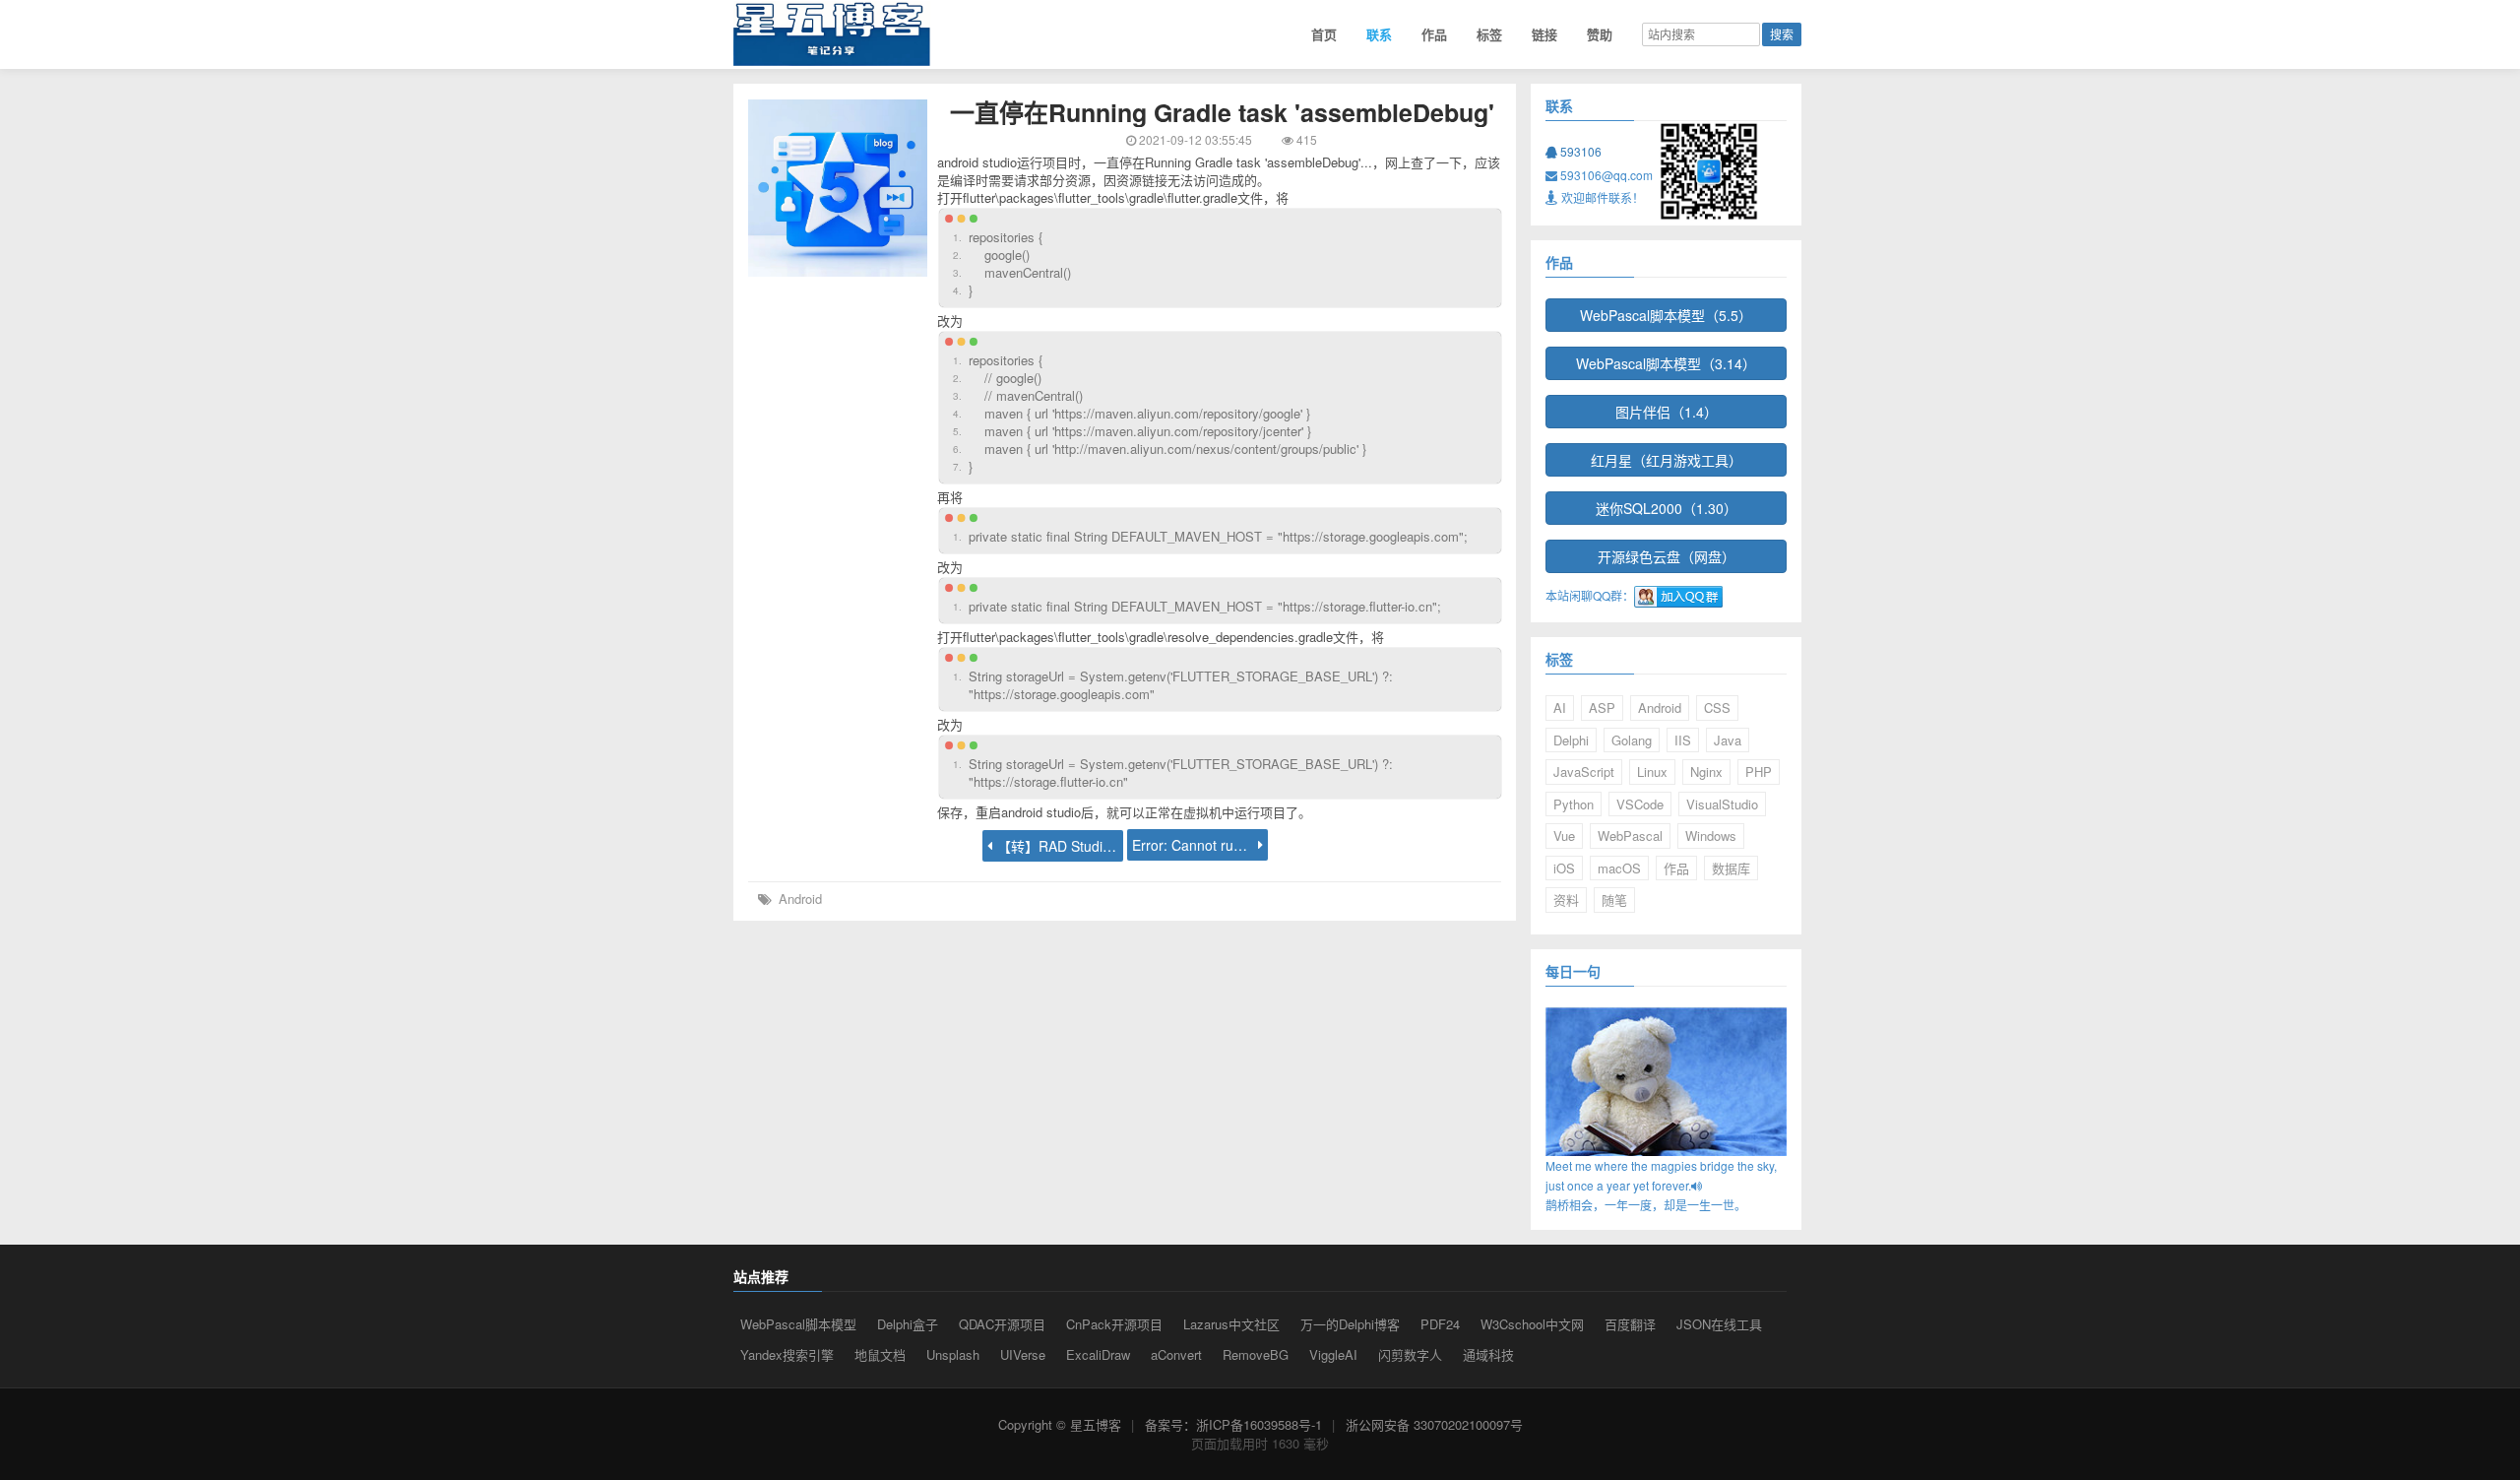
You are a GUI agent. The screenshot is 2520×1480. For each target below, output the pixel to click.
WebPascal (1630, 836)
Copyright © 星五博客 (1060, 1424)
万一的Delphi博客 (1350, 1324)
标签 (1489, 34)
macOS (1619, 868)
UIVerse (1023, 1354)
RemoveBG (1256, 1354)
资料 (1566, 900)
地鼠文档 (880, 1354)
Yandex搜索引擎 (787, 1354)
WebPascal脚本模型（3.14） (1666, 363)
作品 (1434, 34)
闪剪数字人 (1410, 1354)
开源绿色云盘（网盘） (1667, 556)
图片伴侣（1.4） (1667, 412)
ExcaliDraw (1098, 1354)
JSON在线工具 (1719, 1324)
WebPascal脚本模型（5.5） (1666, 315)
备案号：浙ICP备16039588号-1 (1233, 1424)
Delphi (1571, 740)
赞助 (1600, 34)
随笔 (1614, 900)
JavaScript (1584, 772)
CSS (1717, 708)
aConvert (1176, 1354)
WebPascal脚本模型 (798, 1324)
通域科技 (1488, 1354)
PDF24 (1440, 1324)
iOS (1564, 868)
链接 (1544, 34)
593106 (1579, 151)
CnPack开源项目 (1114, 1324)
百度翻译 (1630, 1324)
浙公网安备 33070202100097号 (1434, 1424)
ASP (1602, 708)
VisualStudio (1722, 804)
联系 (1379, 34)
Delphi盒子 (908, 1324)
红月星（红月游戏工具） (1667, 460)
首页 (1324, 34)
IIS (1683, 740)
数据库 (1731, 868)
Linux (1652, 772)
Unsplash (953, 1354)
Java (1728, 740)
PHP (1759, 772)
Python (1574, 804)
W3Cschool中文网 (1532, 1324)
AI (1560, 708)
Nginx (1706, 772)
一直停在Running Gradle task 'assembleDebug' (1222, 112)
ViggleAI (1333, 1354)
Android (800, 899)
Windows (1711, 836)
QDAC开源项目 (1002, 1324)
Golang (1632, 740)
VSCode (1640, 804)
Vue (1564, 836)
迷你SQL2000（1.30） (1667, 508)
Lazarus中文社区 (1231, 1324)
